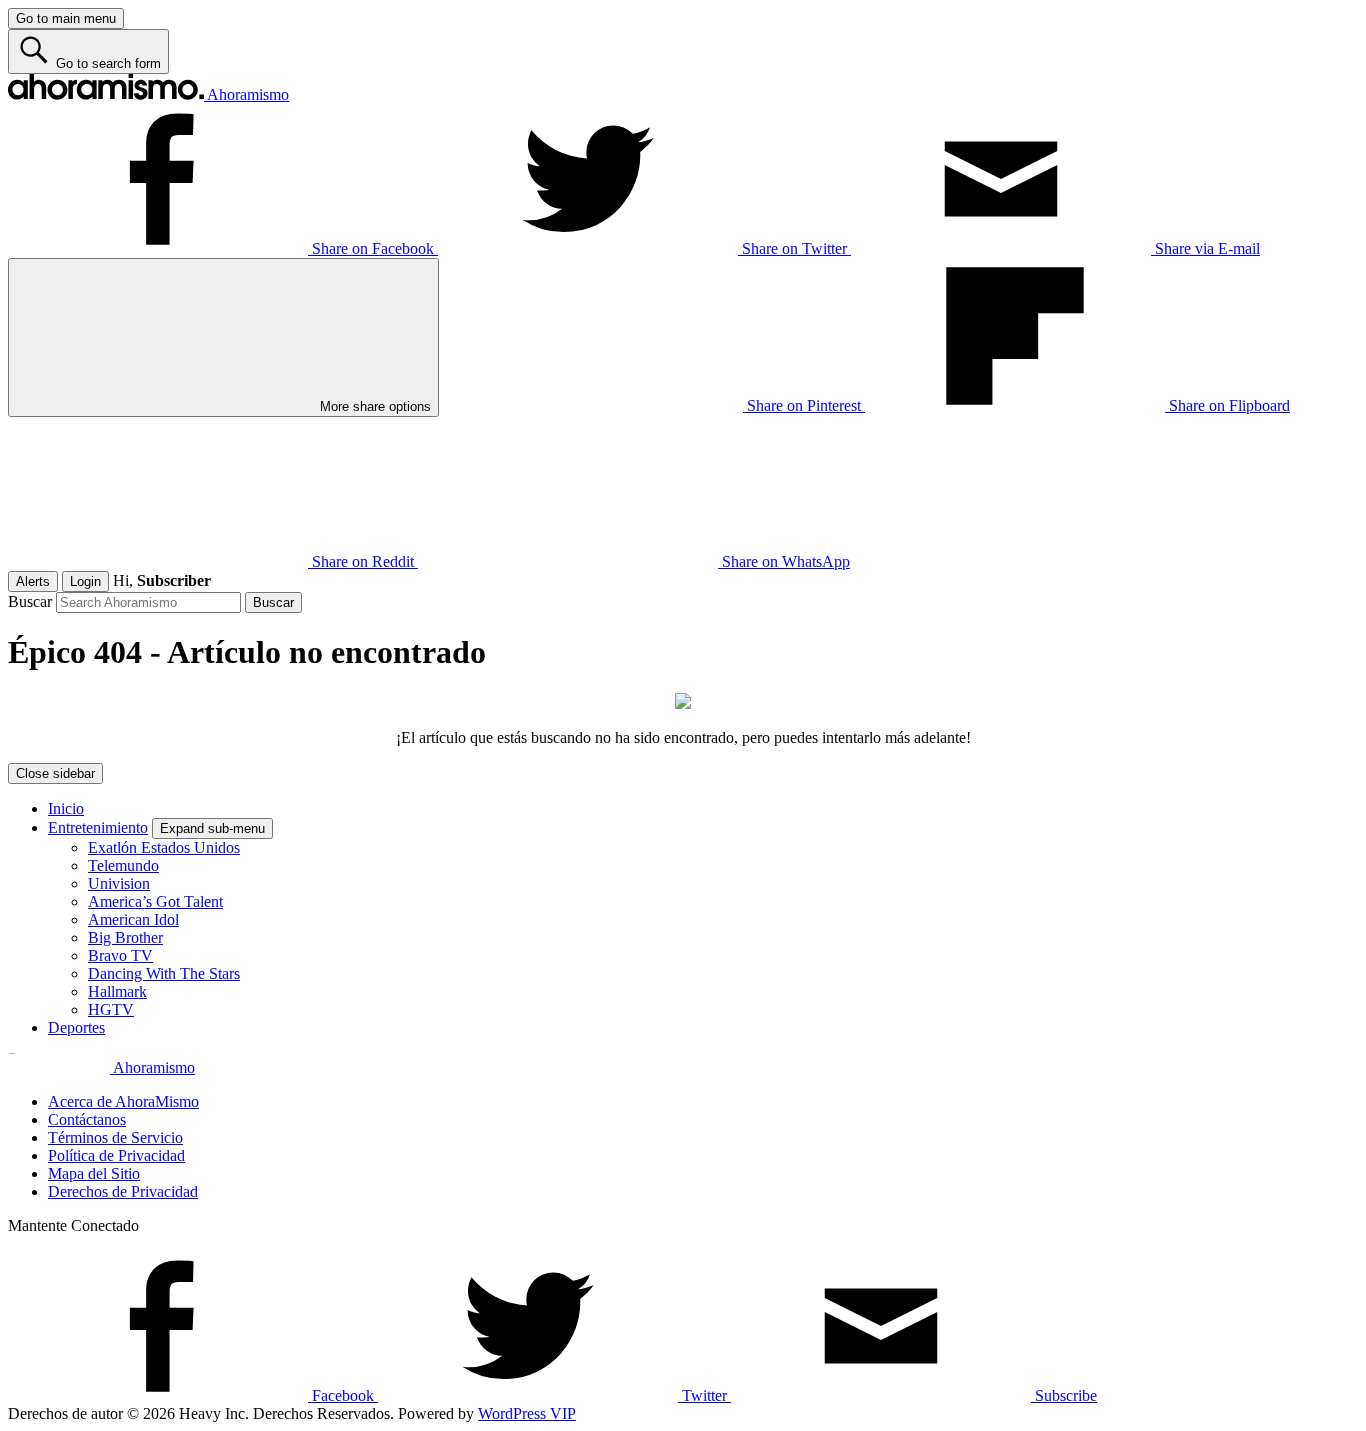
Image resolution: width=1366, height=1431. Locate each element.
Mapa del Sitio (94, 1173)
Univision (119, 883)
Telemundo (123, 865)
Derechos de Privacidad (123, 1191)
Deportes (76, 1027)
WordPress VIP (527, 1413)
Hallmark (117, 991)
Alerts (33, 581)
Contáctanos (87, 1119)
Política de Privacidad (116, 1155)
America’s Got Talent (155, 901)
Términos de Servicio (115, 1137)
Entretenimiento (98, 827)
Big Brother (125, 937)
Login (85, 581)
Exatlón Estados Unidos (164, 847)
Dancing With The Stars (164, 973)
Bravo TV (120, 955)
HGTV (111, 1009)
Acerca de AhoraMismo (123, 1101)
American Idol (133, 919)
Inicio (66, 808)
